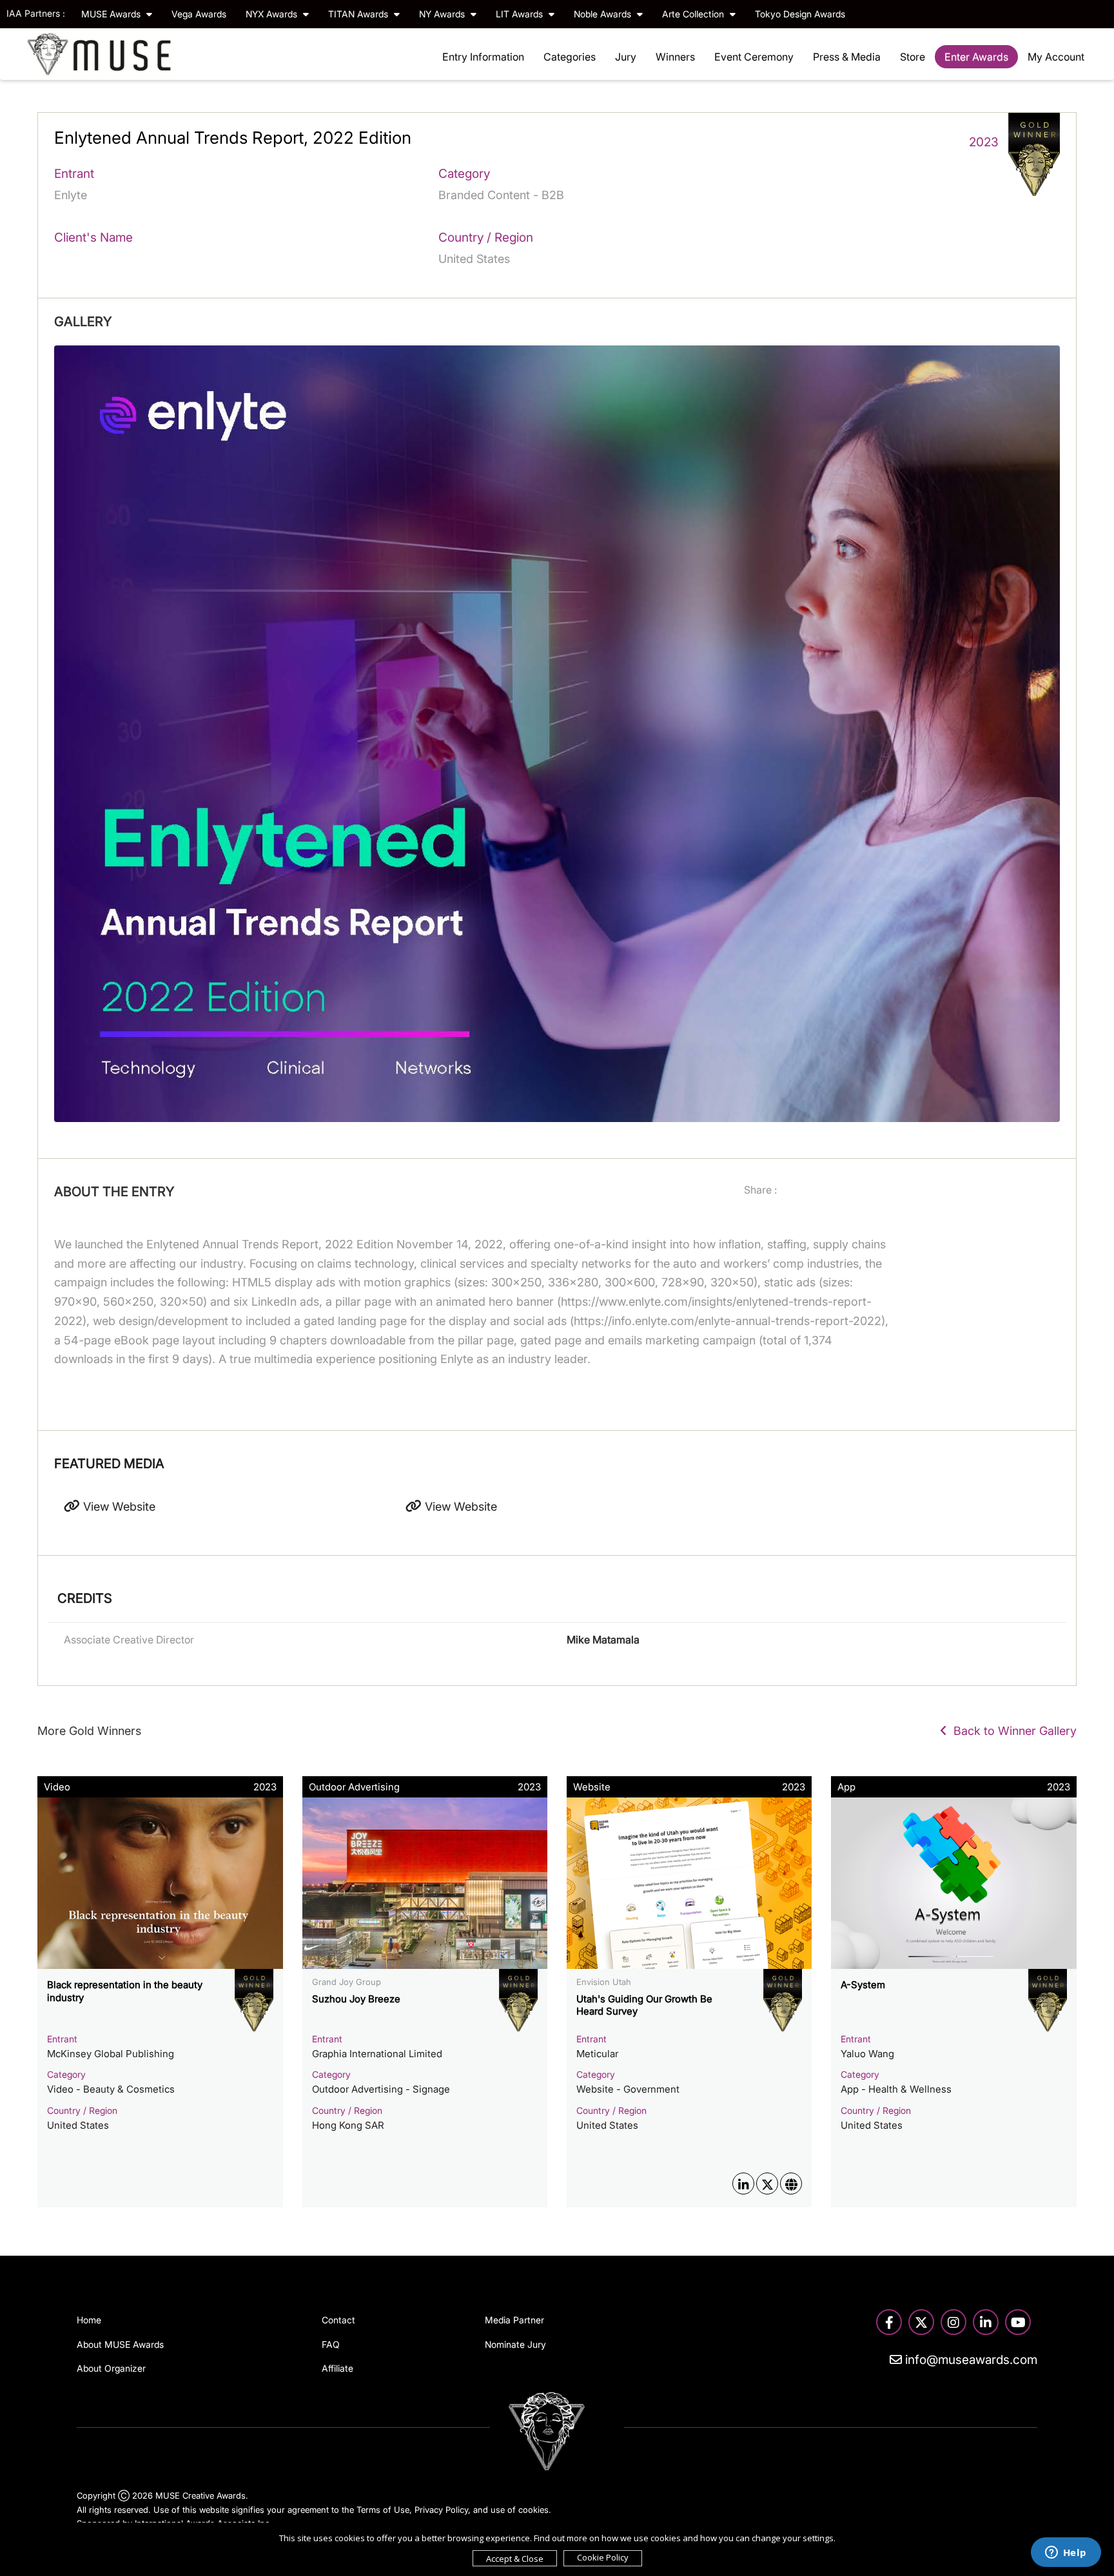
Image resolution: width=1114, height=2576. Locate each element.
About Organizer (111, 2368)
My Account (1056, 57)
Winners (675, 57)
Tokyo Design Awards (800, 14)
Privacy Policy (441, 2510)
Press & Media (847, 57)
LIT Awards (521, 14)
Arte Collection (694, 14)
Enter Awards (976, 57)
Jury (626, 57)
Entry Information (483, 57)
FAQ (331, 2344)
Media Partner (514, 2320)
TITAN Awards (359, 14)
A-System (863, 1985)
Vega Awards (199, 14)
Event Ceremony (754, 57)
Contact (338, 2320)
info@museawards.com (970, 2360)
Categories (570, 57)
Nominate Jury (515, 2344)
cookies (533, 2510)
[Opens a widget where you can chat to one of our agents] (1066, 2553)
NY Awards (443, 14)
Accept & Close (515, 2559)
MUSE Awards (112, 14)
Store (913, 57)
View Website (118, 1506)
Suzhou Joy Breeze (356, 1999)
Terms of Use (383, 2510)
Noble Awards (604, 14)
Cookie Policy (603, 2557)
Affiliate (337, 2368)
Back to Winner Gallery (1012, 1731)
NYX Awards (273, 14)
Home (89, 2320)
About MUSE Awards (120, 2344)
